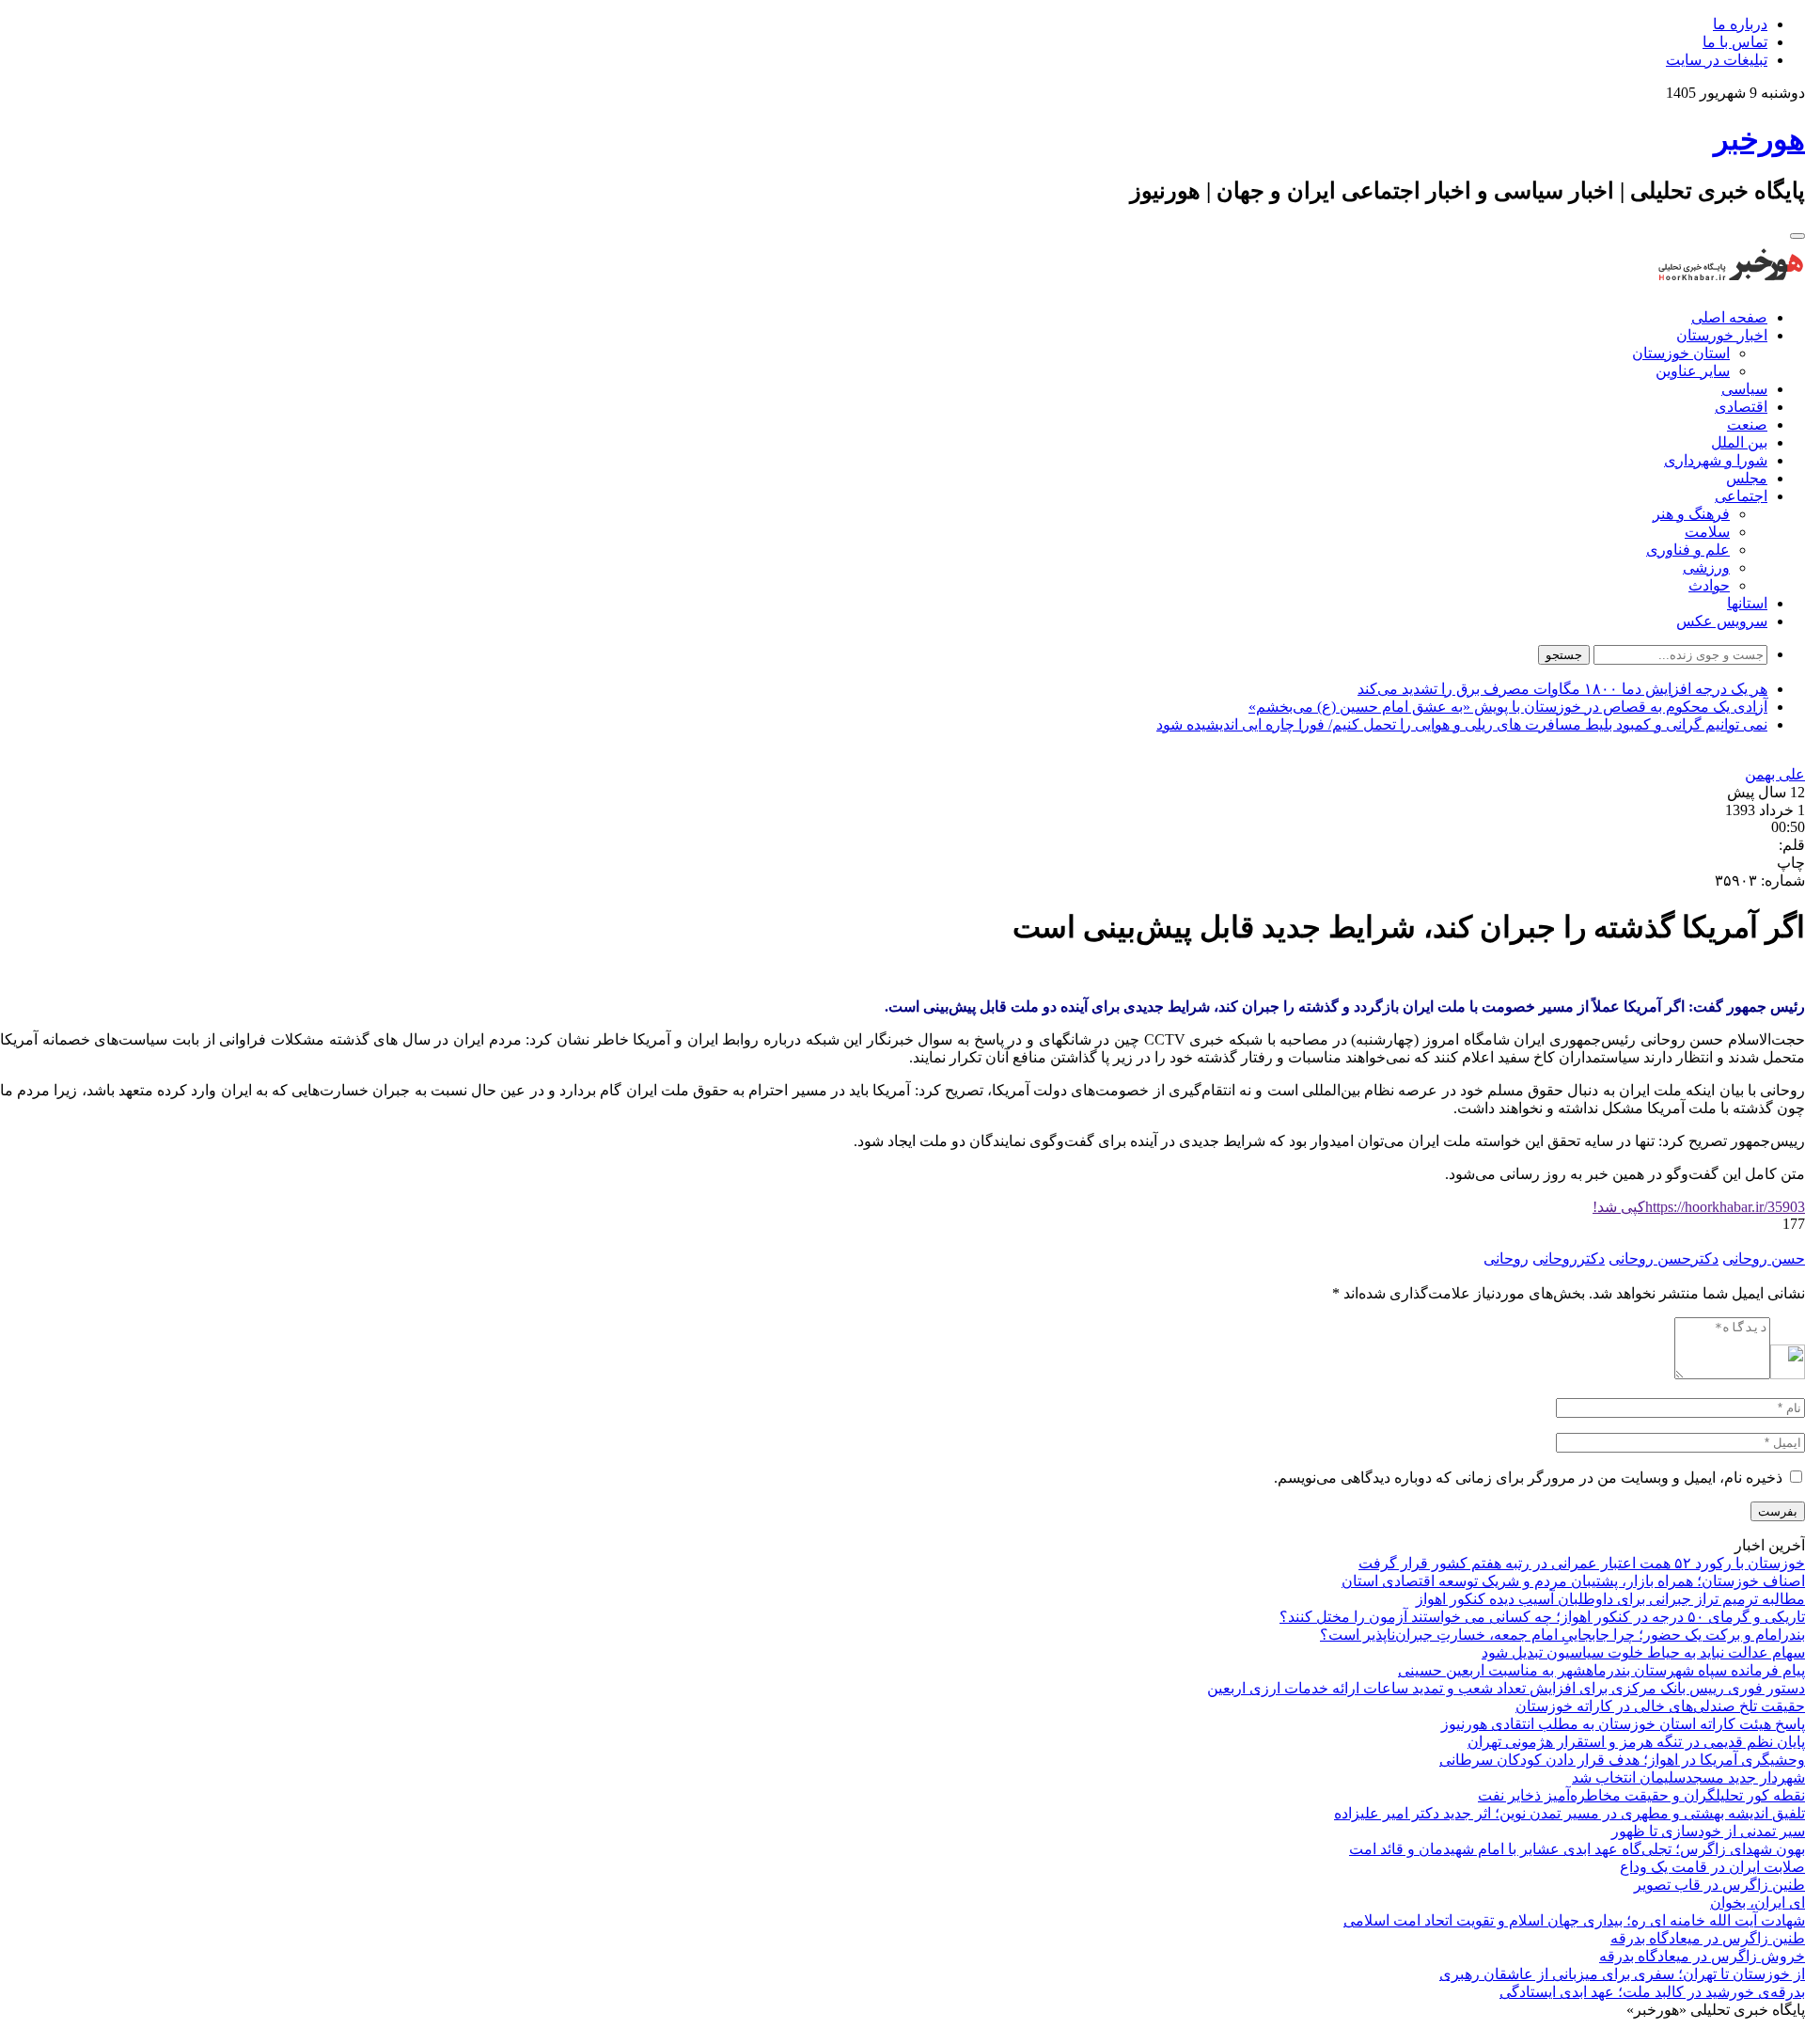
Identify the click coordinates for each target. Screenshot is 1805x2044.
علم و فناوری (1688, 550)
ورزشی (1706, 567)
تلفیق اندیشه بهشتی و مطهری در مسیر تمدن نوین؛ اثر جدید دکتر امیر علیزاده (1570, 1813)
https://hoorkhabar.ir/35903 (1699, 1207)
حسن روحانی (1764, 1258)
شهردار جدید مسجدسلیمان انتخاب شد (1688, 1777)
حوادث (1709, 585)
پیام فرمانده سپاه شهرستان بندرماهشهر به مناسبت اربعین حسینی (1601, 1670)
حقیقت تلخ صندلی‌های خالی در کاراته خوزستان (1660, 1706)
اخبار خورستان (1722, 335)
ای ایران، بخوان (1758, 1902)
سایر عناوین (1693, 371)
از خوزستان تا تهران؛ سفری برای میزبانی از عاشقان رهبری (1622, 1974)
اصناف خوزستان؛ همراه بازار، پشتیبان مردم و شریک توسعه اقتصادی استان (1573, 1581)
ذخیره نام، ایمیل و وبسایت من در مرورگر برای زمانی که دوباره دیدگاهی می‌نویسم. (1528, 1478)
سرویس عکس (1722, 621)
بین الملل (1739, 442)
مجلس (1747, 478)
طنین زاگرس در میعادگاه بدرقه (1708, 1938)
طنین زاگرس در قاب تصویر (1719, 1885)
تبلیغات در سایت (1717, 60)
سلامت (1707, 532)
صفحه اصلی (1729, 317)
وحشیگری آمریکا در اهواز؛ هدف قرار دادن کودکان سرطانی (1622, 1760)
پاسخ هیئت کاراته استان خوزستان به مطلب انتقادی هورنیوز (1623, 1724)
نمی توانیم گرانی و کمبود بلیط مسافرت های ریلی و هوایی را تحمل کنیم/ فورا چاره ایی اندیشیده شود (1462, 724)
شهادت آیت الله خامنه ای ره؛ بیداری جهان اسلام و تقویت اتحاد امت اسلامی (1574, 1920)
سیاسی (1744, 389)
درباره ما (1740, 24)
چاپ (1791, 863)
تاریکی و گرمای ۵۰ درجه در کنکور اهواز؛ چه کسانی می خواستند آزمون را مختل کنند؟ (1542, 1617)
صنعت (1747, 425)
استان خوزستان (1681, 353)
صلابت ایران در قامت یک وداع (1712, 1867)
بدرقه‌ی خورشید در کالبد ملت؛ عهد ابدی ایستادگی (1652, 1992)
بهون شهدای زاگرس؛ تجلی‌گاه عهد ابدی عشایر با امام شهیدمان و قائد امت (1577, 1849)
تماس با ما (1735, 42)
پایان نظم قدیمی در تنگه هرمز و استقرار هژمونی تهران (1636, 1742)
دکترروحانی (1569, 1258)
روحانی (1506, 1258)
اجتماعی (1741, 496)
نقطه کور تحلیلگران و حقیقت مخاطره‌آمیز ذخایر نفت (1641, 1795)
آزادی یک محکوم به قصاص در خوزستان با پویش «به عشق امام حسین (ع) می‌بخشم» (1508, 707)
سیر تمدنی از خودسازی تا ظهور (1708, 1831)
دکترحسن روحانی (1664, 1258)
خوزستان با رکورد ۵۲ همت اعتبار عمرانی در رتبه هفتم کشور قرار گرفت (1582, 1563)
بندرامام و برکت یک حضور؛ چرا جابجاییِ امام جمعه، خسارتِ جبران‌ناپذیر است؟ (1562, 1635)
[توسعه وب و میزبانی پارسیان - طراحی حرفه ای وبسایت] (1758, 2035)
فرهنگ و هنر (1691, 514)
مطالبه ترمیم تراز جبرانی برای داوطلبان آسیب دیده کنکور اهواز (1610, 1599)
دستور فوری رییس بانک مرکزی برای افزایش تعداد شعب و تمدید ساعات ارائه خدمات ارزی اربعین (1506, 1688)
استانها (1747, 603)
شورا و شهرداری (1716, 460)
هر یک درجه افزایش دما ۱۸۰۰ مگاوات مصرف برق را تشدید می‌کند (1562, 689)
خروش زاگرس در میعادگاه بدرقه (1702, 1956)
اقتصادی (1741, 407)
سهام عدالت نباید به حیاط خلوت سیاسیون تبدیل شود (1643, 1652)
